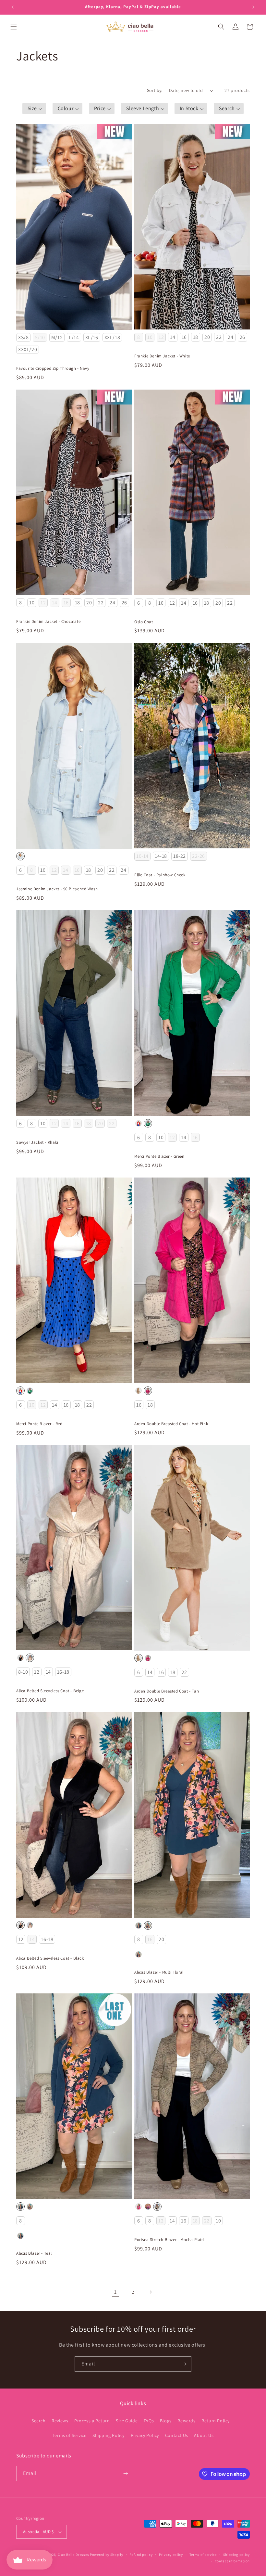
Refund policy (141, 2555)
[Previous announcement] (13, 7)
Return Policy (216, 2421)
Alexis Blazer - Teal (34, 2253)
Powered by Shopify (107, 2555)
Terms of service (203, 2555)
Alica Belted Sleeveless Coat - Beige (50, 1691)
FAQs (149, 2421)
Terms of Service (70, 2435)
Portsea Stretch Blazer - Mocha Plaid (169, 2240)
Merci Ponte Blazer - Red (39, 1424)
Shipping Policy (109, 2435)
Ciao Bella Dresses (73, 2555)
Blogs (166, 2421)
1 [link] (115, 2292)
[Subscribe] (184, 2364)
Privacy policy (171, 2555)
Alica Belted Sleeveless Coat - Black (50, 1958)
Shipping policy (237, 2555)
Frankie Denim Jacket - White (162, 356)
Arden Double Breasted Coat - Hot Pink (171, 1424)
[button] (14, 27)
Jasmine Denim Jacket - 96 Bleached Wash (57, 889)
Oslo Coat (144, 622)
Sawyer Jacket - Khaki (37, 1142)
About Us (204, 2435)
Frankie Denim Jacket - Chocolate (48, 622)
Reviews (60, 2421)
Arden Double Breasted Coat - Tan (167, 1691)
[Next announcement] (253, 7)
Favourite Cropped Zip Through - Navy (53, 368)
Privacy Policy (145, 2435)
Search (39, 2421)
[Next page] (151, 2292)
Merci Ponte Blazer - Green (159, 1156)
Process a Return (92, 2421)
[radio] (23, 337)
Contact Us (177, 2435)
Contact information (232, 2561)
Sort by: (155, 90)
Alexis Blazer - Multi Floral (159, 1972)
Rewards (186, 2421)
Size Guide (127, 2421)
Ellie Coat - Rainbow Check (160, 875)
